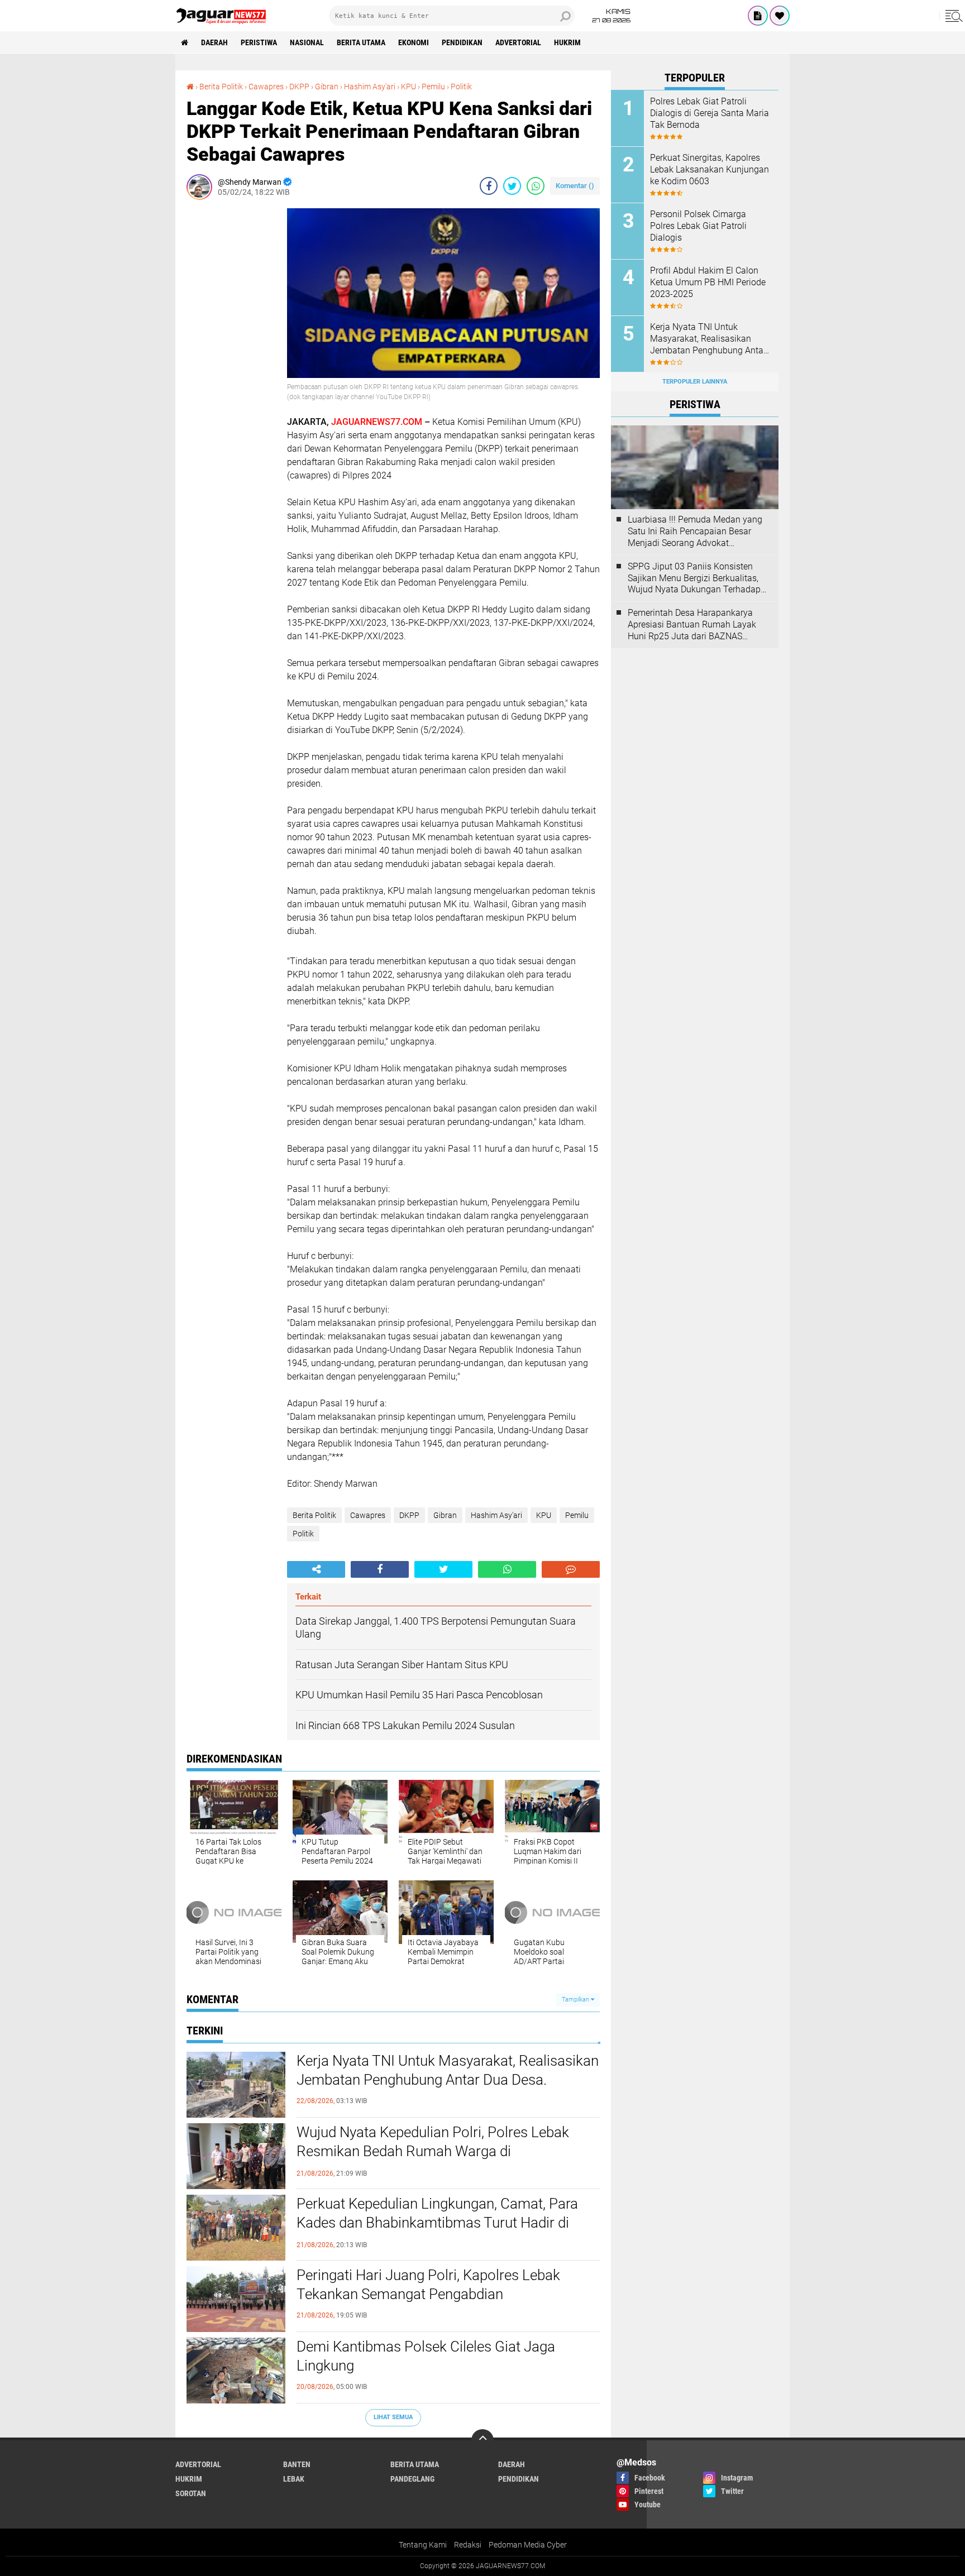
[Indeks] (758, 16)
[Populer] (780, 16)
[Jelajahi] (952, 16)
